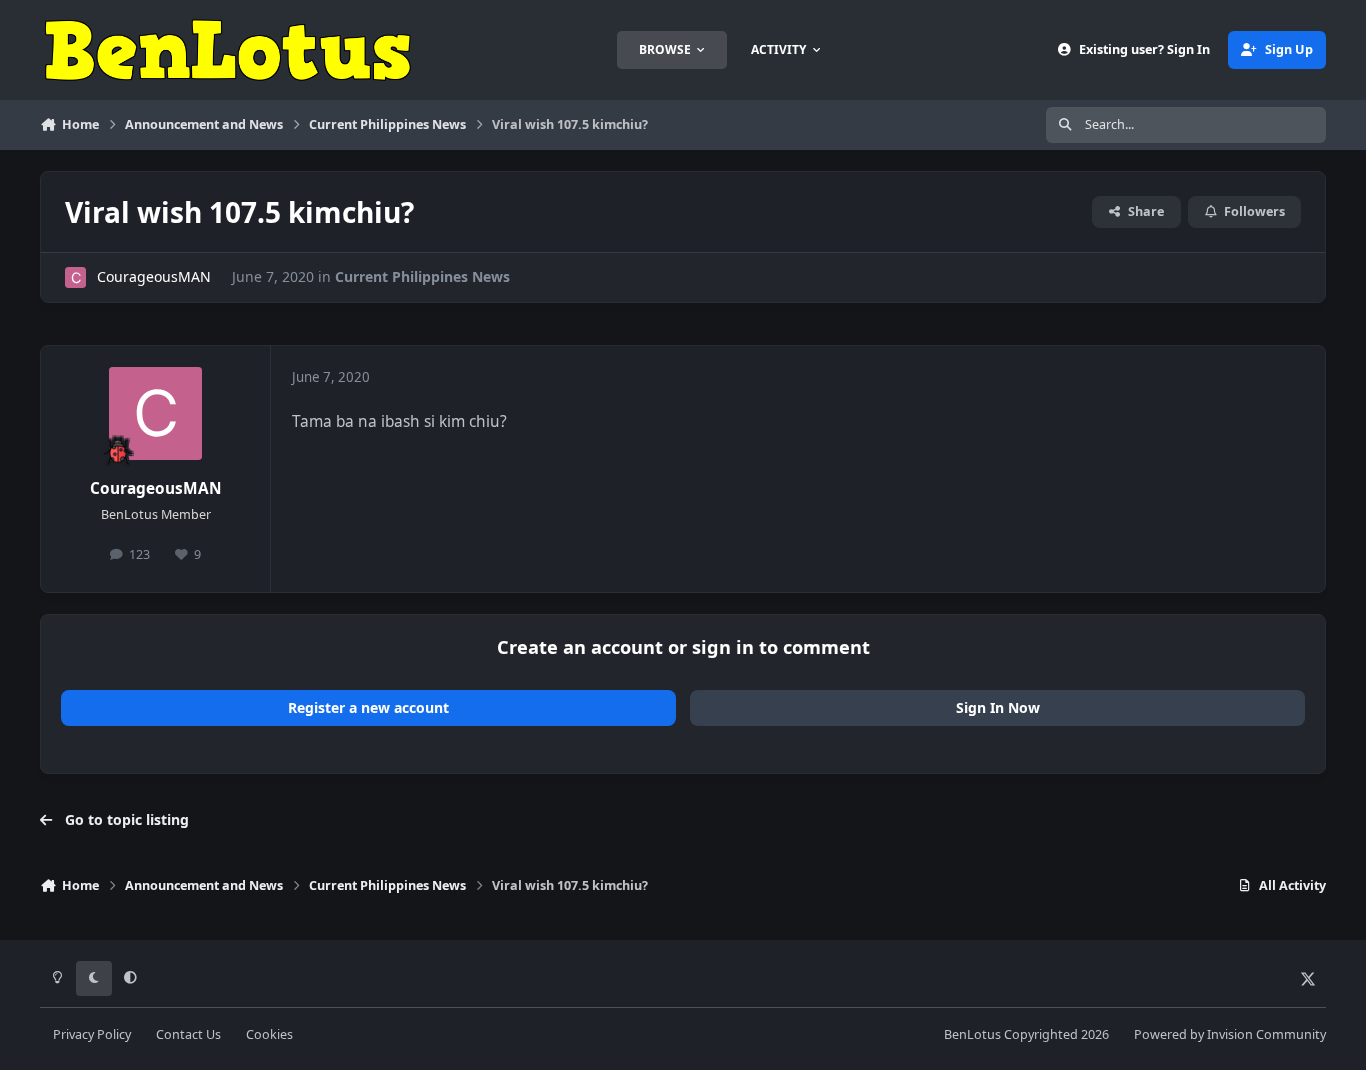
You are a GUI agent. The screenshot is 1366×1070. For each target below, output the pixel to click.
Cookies (269, 1034)
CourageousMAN (154, 276)
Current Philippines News (422, 276)
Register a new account (368, 707)
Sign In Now (998, 707)
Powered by (1230, 1034)
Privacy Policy (92, 1034)
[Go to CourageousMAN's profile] (75, 277)
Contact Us (188, 1034)
